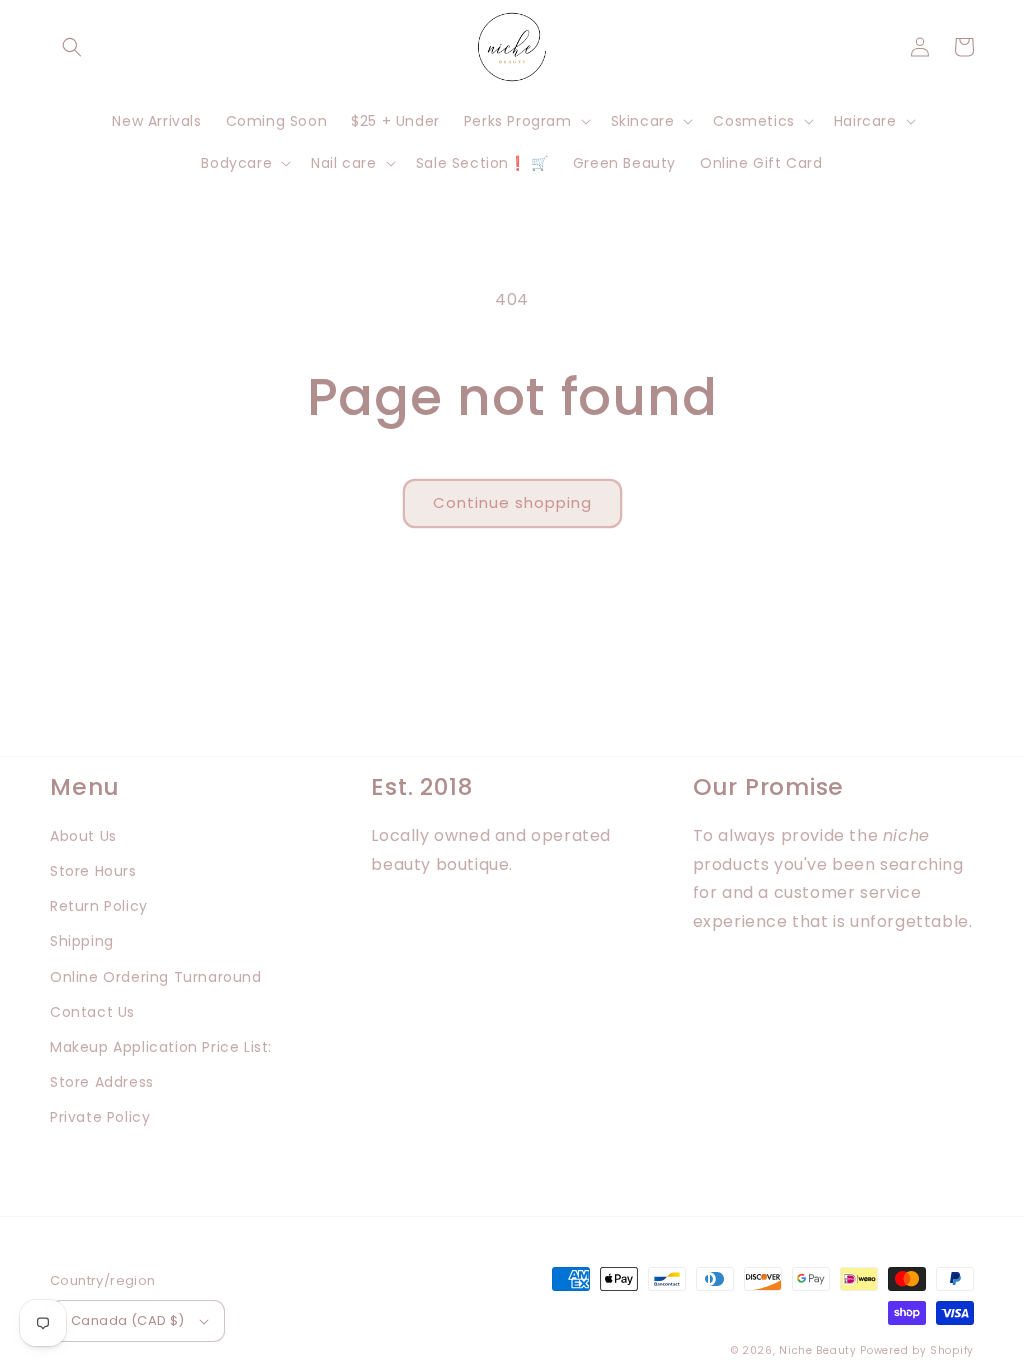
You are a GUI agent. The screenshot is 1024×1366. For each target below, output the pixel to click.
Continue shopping (512, 502)
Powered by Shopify (917, 1350)
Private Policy (100, 1117)
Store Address (102, 1082)
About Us (83, 836)
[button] (72, 47)
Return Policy (99, 906)
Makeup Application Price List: (161, 1047)
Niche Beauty (817, 1350)
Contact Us (92, 1012)
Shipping (82, 941)
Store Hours (93, 871)
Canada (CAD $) (128, 1320)
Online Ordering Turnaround (156, 977)
